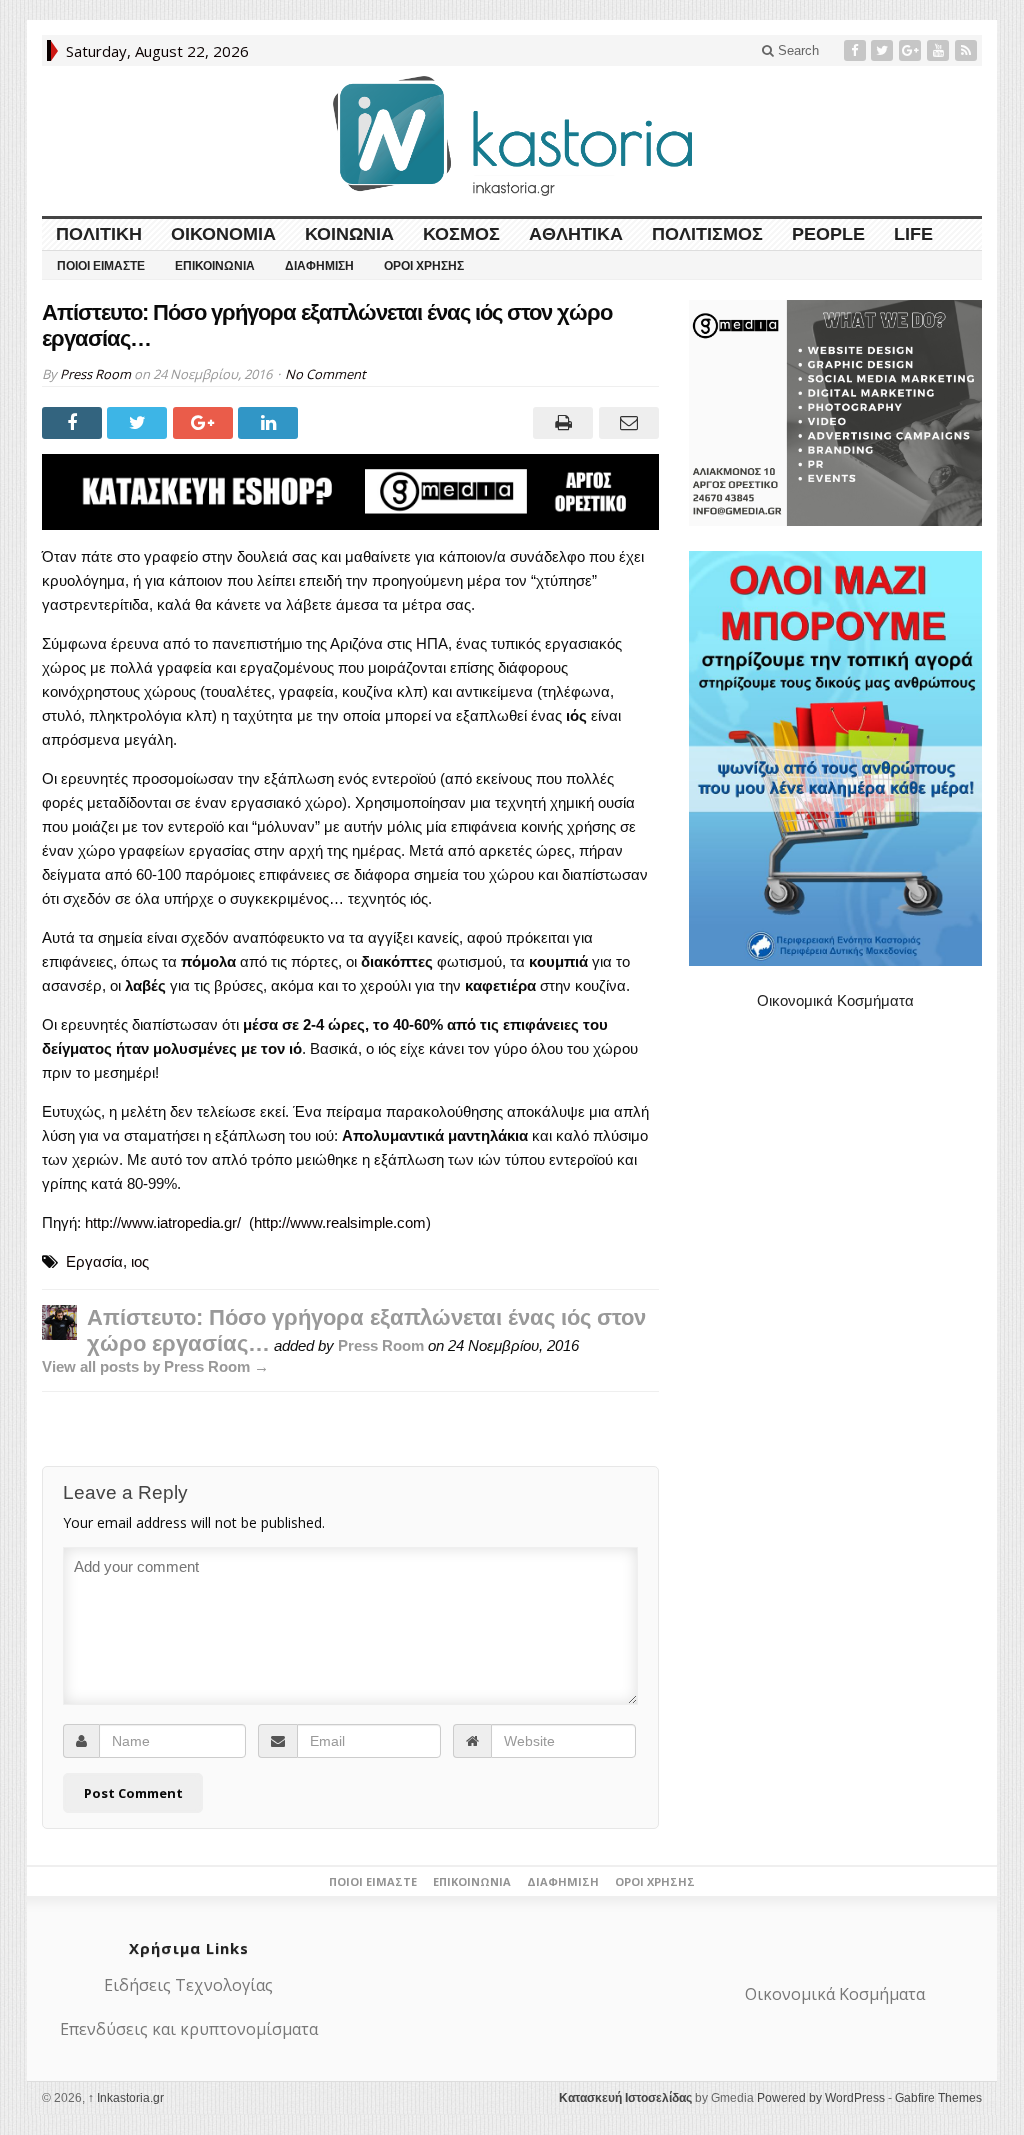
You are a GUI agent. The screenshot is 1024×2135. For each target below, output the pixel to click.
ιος (140, 1261)
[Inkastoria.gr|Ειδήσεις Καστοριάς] (512, 135)
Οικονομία (223, 234)
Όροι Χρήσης (424, 266)
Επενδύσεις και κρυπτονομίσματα (189, 2029)
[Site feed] (968, 50)
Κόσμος (461, 234)
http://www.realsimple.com (340, 1222)
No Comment (325, 374)
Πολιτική (99, 234)
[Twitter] (884, 50)
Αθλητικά (576, 234)
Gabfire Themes (938, 2098)
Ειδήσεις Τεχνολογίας (188, 1985)
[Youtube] (940, 50)
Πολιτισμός (707, 234)
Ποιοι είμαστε (101, 266)
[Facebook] (857, 50)
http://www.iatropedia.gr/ (163, 1222)
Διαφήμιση (319, 266)
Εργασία (94, 1261)
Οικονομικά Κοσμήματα (835, 1000)
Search (796, 50)
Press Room (95, 374)
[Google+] (912, 50)
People (828, 234)
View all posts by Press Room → (155, 1366)
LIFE (913, 234)
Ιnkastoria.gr (126, 2098)
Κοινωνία (349, 234)
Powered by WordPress (821, 2098)
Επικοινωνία (215, 266)
